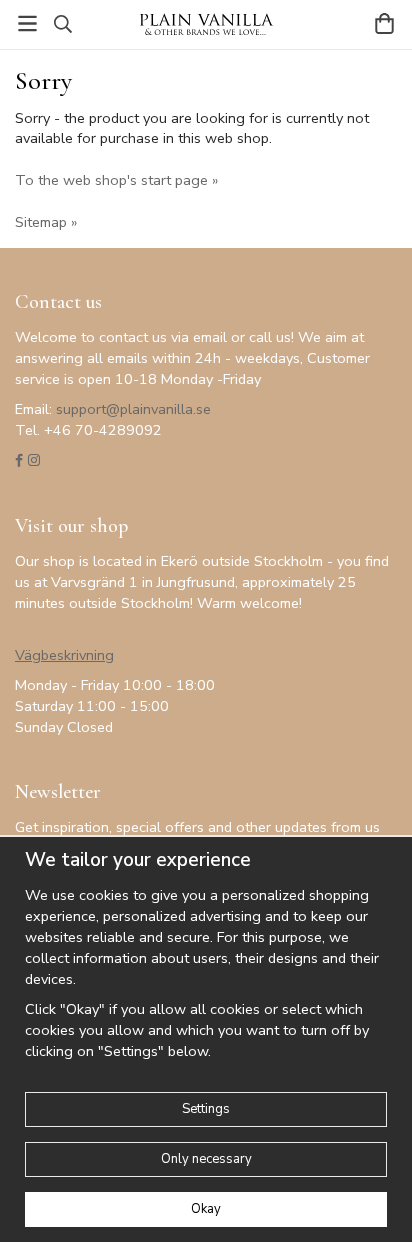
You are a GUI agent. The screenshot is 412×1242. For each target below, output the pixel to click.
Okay (206, 1209)
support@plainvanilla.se (133, 409)
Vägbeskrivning (64, 655)
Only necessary (206, 1159)
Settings (206, 1109)
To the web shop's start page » (116, 180)
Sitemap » (46, 222)
